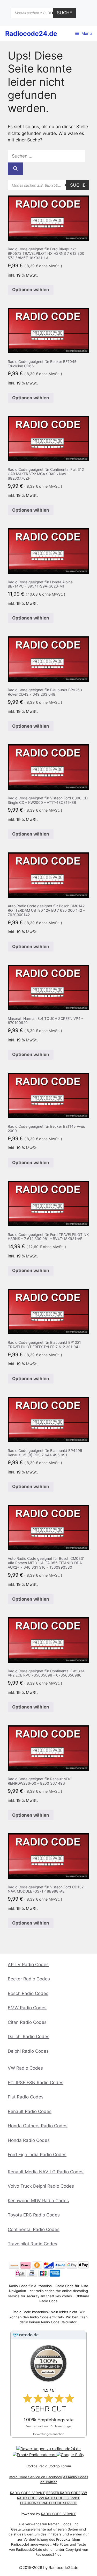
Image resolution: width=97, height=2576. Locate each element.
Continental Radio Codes (34, 2229)
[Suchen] (15, 169)
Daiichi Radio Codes (29, 2037)
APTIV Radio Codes (28, 1965)
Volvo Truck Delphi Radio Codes (41, 2186)
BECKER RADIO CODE (63, 2493)
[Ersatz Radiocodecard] (35, 2455)
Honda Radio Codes (29, 2140)
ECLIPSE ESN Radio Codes (36, 2083)
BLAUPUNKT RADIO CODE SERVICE (48, 2503)
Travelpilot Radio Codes (32, 2244)
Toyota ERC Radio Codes (34, 2215)
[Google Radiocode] (70, 2455)
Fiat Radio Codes (26, 2097)
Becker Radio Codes (29, 1979)
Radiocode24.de (31, 34)
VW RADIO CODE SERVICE (59, 2498)
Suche (65, 13)
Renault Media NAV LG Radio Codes (46, 2172)
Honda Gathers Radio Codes (38, 2126)
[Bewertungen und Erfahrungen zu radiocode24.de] (48, 2449)
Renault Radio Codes (30, 2111)
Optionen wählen (31, 290)
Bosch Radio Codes (28, 1993)
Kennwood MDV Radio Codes (38, 2201)
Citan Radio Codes (27, 2022)
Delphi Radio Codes (28, 2051)
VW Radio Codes (25, 2068)
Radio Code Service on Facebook (35, 2477)
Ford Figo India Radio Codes (37, 2155)
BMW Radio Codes (27, 2008)
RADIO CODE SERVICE (28, 2493)
